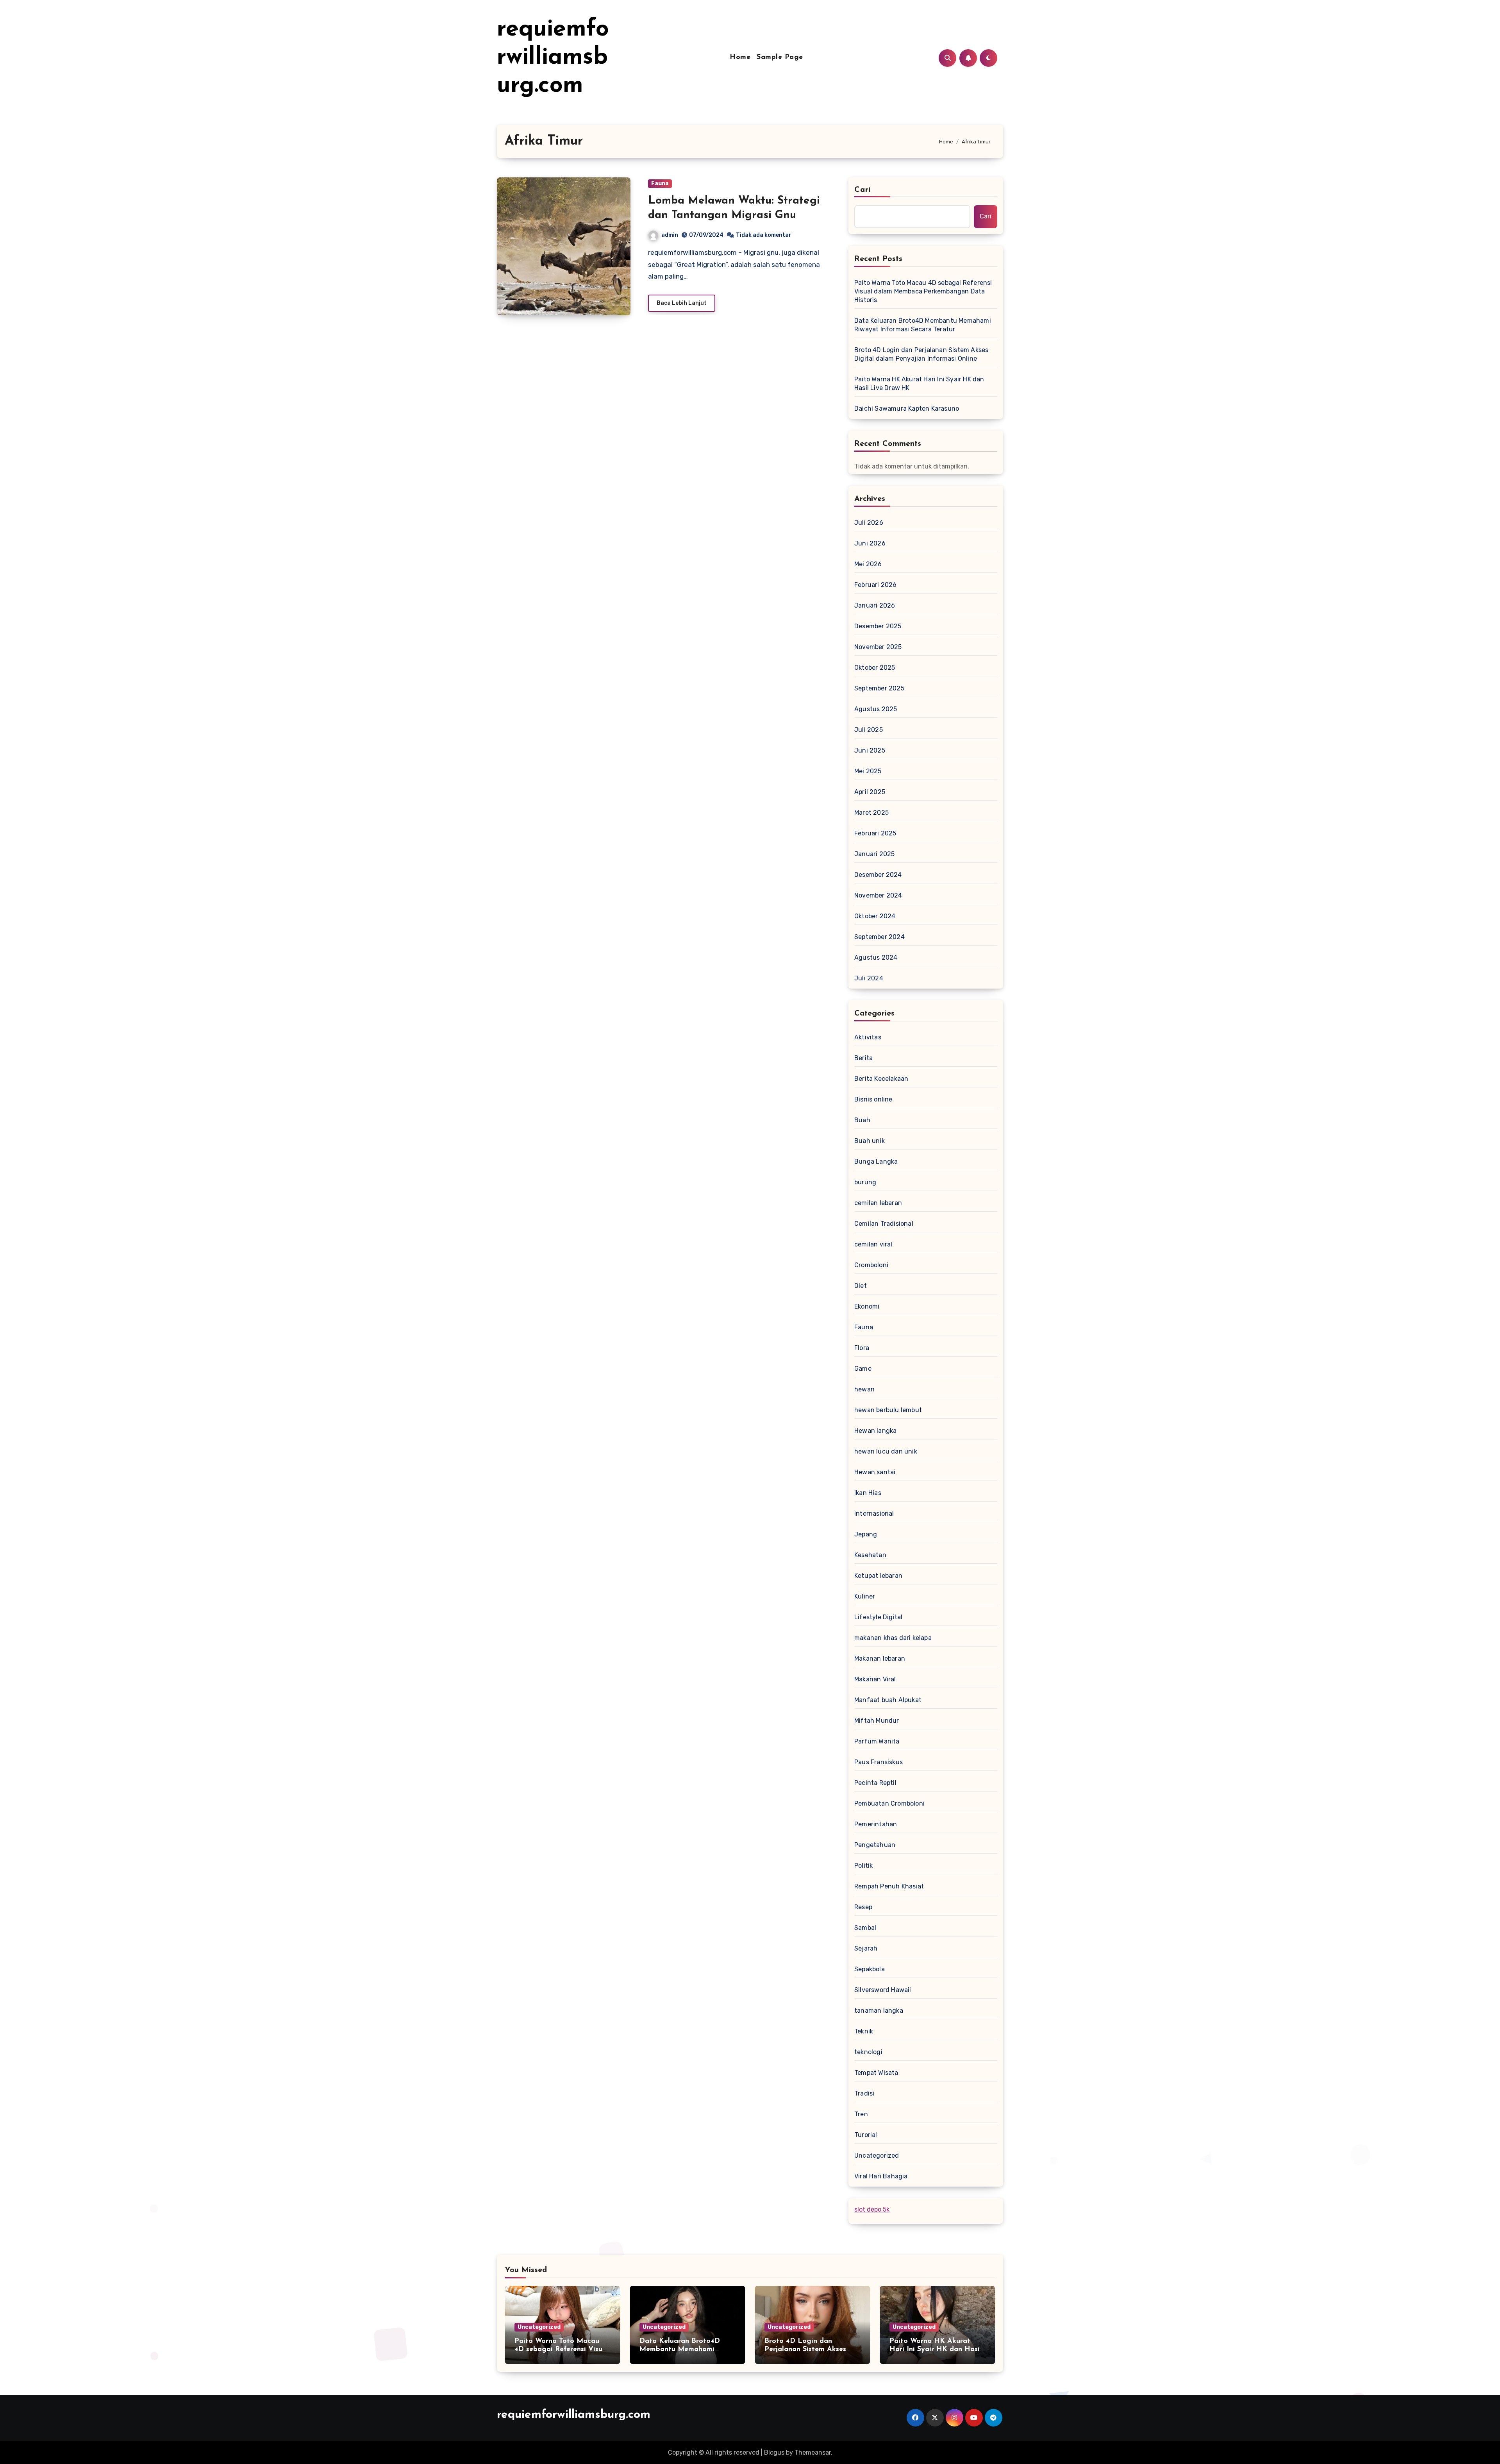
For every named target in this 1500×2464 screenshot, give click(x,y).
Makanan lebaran (880, 1658)
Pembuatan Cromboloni (889, 1803)
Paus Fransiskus (879, 1762)
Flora (862, 1348)
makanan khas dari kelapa (893, 1638)
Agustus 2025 (876, 709)
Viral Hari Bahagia (881, 2176)
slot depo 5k (872, 2209)
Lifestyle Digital (878, 1617)
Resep (863, 1907)
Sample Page (780, 57)
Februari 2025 (875, 833)
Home (740, 57)
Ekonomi (867, 1306)
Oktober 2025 (875, 668)
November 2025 (878, 647)
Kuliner (865, 1596)
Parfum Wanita (877, 1741)
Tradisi (864, 2093)
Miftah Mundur (877, 1721)
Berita (863, 1058)
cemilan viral (873, 1244)
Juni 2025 (870, 750)
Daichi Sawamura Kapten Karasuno (907, 409)
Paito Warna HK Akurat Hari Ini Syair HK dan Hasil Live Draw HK (919, 384)
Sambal (865, 1928)
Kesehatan (870, 1555)
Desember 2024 (878, 875)
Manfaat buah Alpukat (888, 1700)
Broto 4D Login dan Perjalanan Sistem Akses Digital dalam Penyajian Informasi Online (921, 354)
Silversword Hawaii (883, 1990)
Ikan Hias (868, 1493)
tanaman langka (879, 2011)
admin (670, 235)
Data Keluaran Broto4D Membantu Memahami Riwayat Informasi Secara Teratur (923, 325)
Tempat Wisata (876, 2073)
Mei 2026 (868, 564)
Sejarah (866, 1948)
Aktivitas (868, 1037)
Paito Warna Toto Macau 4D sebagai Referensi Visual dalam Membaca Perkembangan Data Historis (923, 291)
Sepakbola (870, 1969)
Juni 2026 (870, 543)
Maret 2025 (871, 813)
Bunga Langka (876, 1161)
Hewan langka (875, 1431)
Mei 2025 (868, 771)
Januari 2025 (874, 854)
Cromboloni (871, 1265)
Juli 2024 (869, 978)
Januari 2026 (875, 605)
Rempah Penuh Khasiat (889, 1886)
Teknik (864, 2031)
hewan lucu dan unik (886, 1451)
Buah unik (870, 1141)
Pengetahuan (875, 1845)
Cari (863, 190)
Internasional (874, 1514)
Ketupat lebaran (878, 1576)
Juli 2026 (869, 523)
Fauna (660, 183)
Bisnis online (873, 1099)
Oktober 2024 (875, 916)
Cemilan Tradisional (884, 1224)
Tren (861, 2114)
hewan (864, 1389)
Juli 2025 (869, 730)
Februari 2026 (876, 585)
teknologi (868, 2052)
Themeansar (813, 2452)
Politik (863, 1866)
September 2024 (879, 937)
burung (865, 1182)
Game (863, 1369)
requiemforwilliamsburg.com (553, 58)
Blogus (774, 2452)
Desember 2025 (878, 626)
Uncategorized (877, 2156)
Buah (862, 1120)
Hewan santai (875, 1472)
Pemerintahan (876, 1824)
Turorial (866, 2135)
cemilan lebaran (878, 1203)
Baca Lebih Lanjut (682, 303)
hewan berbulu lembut (888, 1410)
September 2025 (879, 688)
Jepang (866, 1534)
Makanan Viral (875, 1679)
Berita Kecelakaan (881, 1079)
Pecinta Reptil (875, 1783)
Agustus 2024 (876, 958)
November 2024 (878, 895)
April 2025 (870, 792)
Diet (861, 1286)
